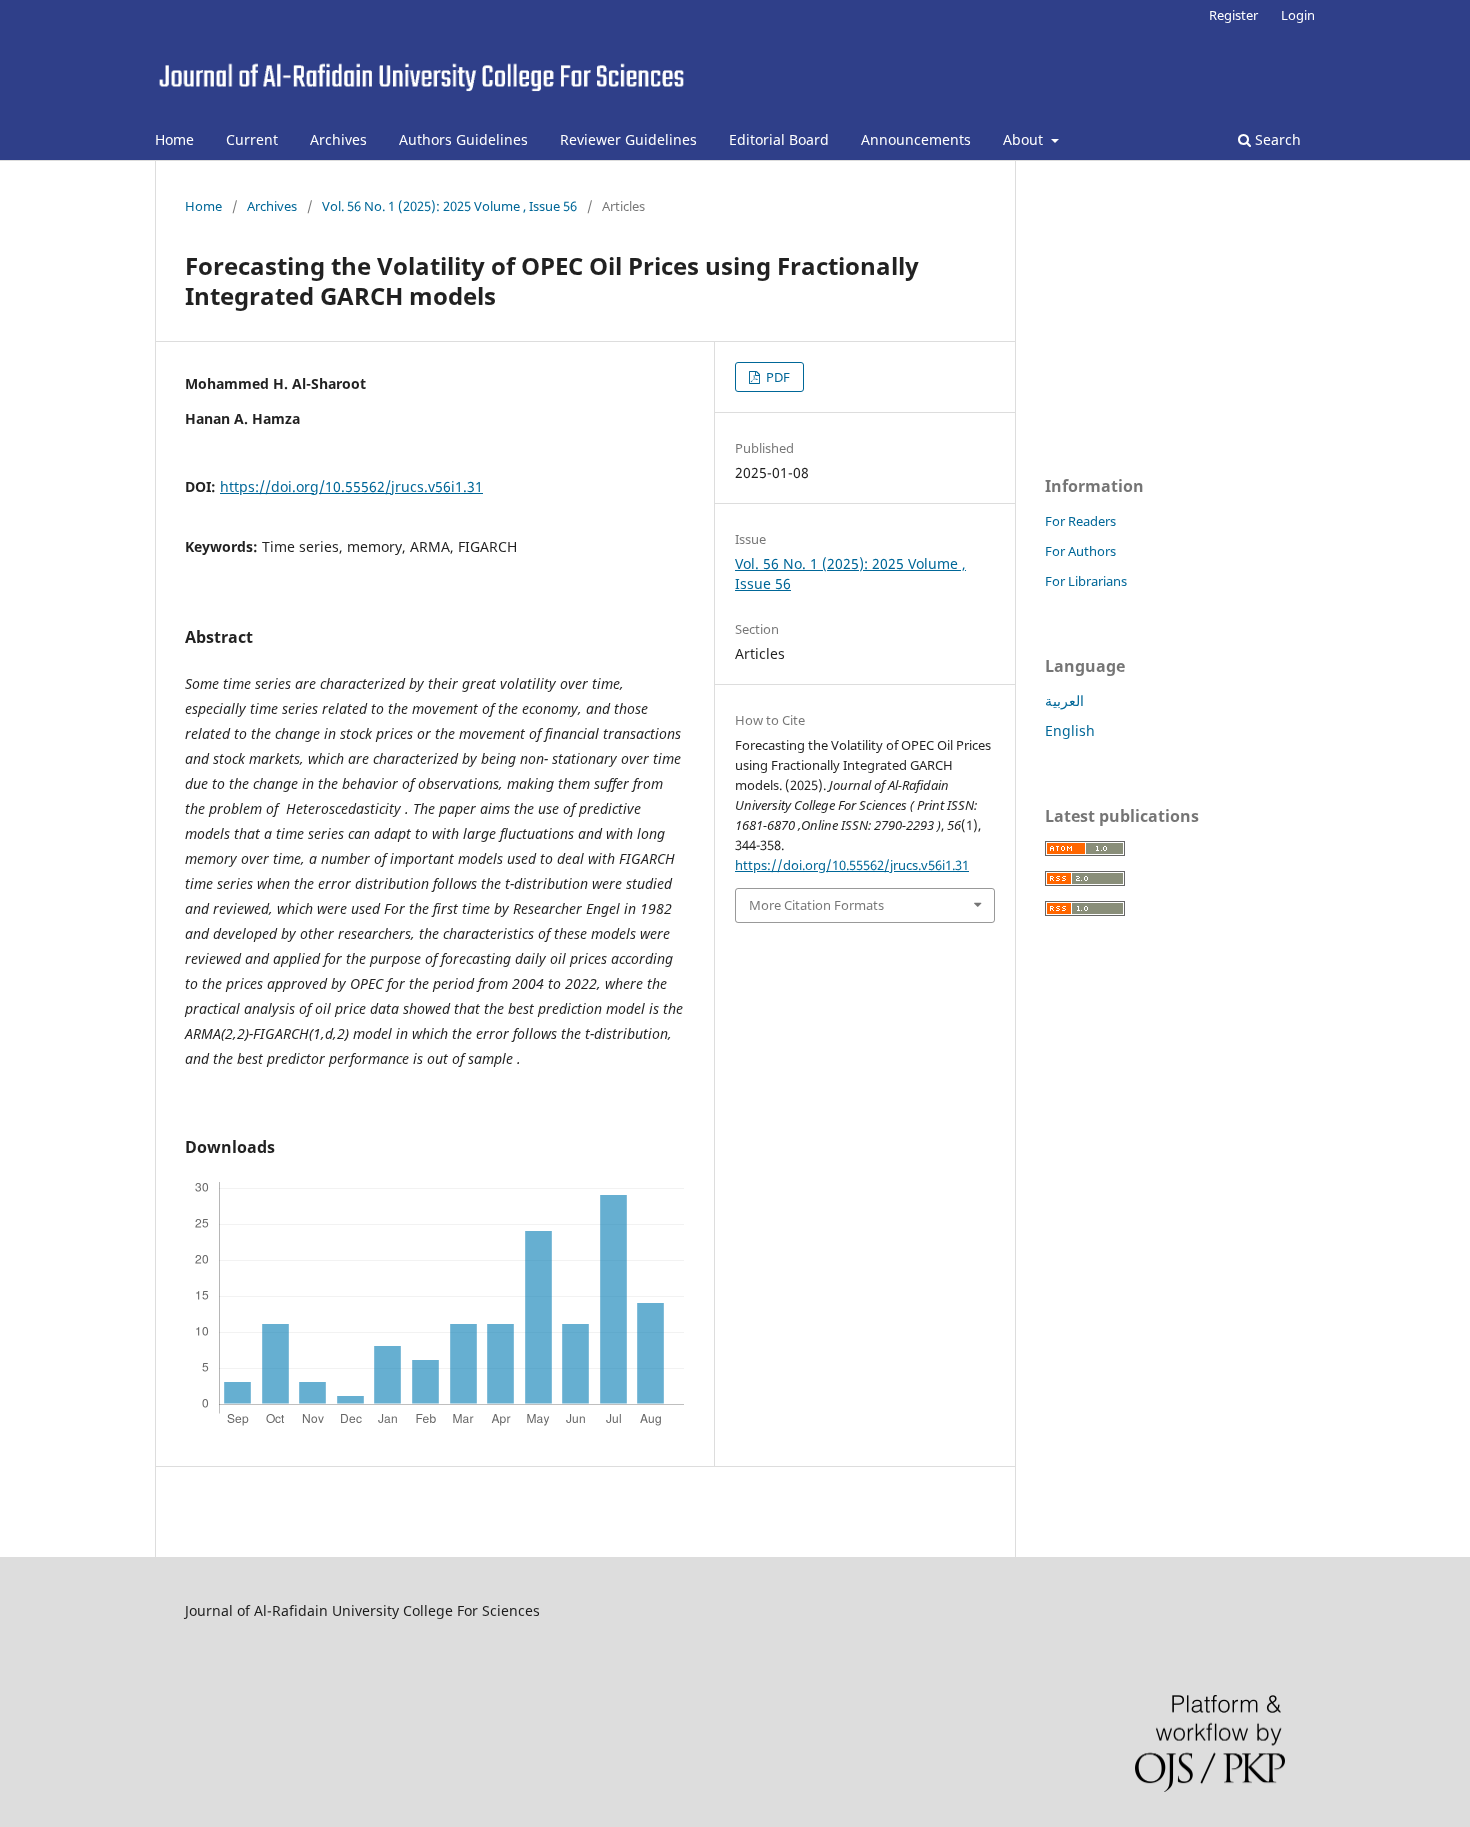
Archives (338, 139)
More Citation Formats (816, 905)
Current (252, 139)
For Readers (1080, 521)
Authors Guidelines (463, 139)
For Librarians (1086, 581)
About (1025, 139)
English (1070, 730)
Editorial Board (779, 139)
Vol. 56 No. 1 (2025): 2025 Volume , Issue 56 (449, 206)
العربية (1064, 700)
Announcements (916, 139)
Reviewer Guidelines (628, 139)
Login (1298, 15)
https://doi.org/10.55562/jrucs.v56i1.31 (351, 486)
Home (174, 139)
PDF (776, 377)
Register (1233, 15)
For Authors (1080, 551)
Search (1276, 139)
